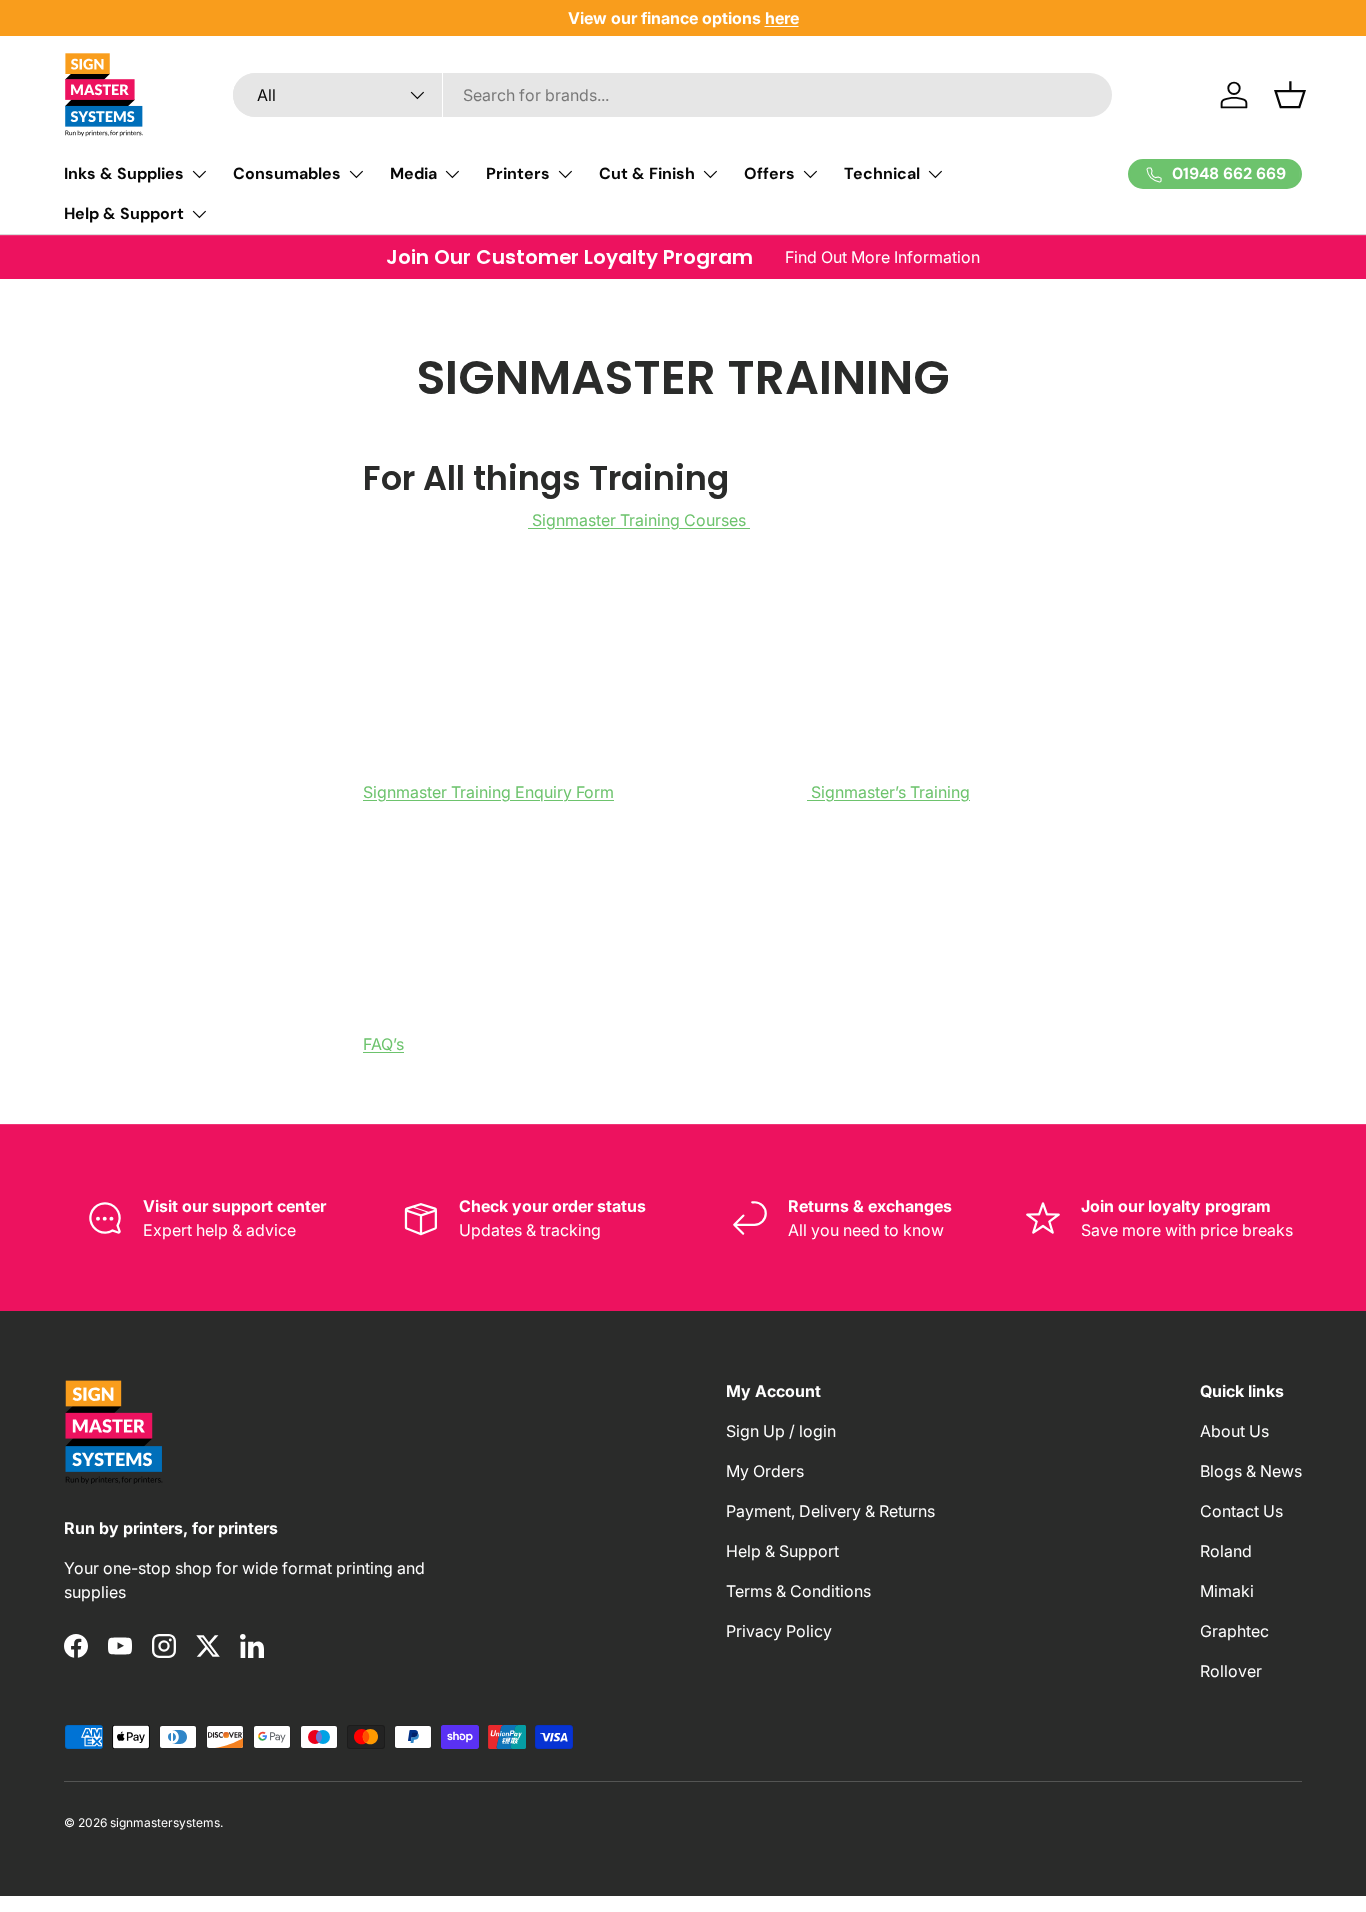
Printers (518, 173)
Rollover (1231, 1671)
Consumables (287, 173)
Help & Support (124, 213)
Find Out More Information (882, 257)
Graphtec (1234, 1631)
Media (413, 173)
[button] (1290, 95)
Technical (882, 173)
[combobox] (672, 95)
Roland (1226, 1551)
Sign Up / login (781, 1431)
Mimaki (1227, 1591)
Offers (769, 173)
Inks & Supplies (124, 173)
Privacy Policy (779, 1631)
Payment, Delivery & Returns (830, 1511)
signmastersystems (165, 1822)
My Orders (765, 1471)
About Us (1234, 1431)
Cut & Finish (647, 173)
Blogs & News (1251, 1471)
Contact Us (1241, 1511)
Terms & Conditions (798, 1591)
